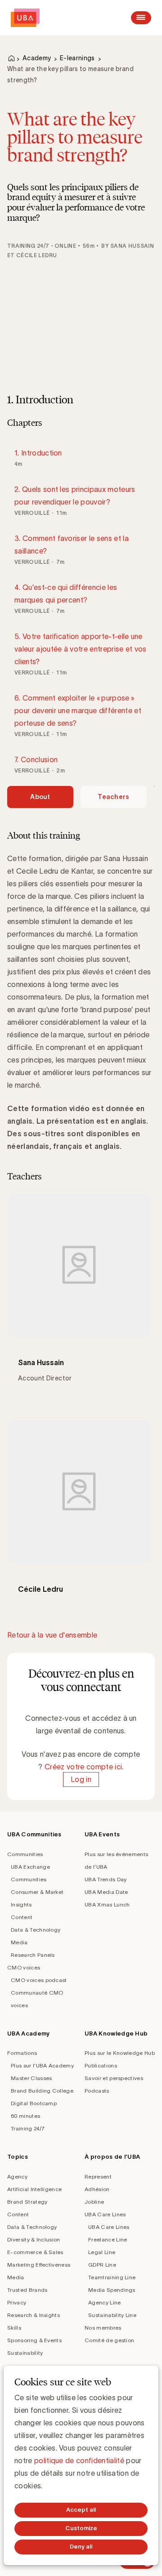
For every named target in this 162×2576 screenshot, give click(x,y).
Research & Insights (34, 2315)
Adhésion (97, 2189)
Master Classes (31, 2078)
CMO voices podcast (39, 1980)
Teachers (114, 797)
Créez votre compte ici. (84, 1767)
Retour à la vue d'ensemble (52, 1635)
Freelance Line (108, 2239)
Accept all (81, 2510)
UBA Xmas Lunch (107, 1904)
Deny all (81, 2547)
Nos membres (103, 2328)
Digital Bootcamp (34, 2103)
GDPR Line (102, 2265)
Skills (14, 2328)
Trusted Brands (27, 2290)
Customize (81, 2528)
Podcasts (97, 2091)
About (40, 797)
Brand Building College (42, 2091)
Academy (37, 58)
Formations (22, 2053)
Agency (17, 2176)
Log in (81, 1779)
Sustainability (25, 2353)
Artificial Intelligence (34, 2189)
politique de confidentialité (79, 2460)
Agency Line (105, 2302)
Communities (25, 1854)
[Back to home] (25, 18)
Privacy (17, 2302)
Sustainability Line (112, 2315)
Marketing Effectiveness (39, 2265)
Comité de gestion (109, 2340)
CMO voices (24, 1967)
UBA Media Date (106, 1892)
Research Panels (33, 1955)
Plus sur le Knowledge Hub (120, 2053)
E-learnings (77, 58)
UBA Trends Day (106, 1879)
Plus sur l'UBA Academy (42, 2065)
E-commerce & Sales (35, 2252)
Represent (98, 2176)
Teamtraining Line (112, 2277)
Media (19, 1942)
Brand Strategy (27, 2202)
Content (22, 1917)
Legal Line (102, 2252)
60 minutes (25, 2116)
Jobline (94, 2202)
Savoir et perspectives (114, 2078)
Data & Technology (36, 1930)
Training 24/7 (28, 2128)
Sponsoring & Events (34, 2340)
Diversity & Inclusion (34, 2239)
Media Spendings (112, 2290)
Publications (101, 2065)
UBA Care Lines (105, 2214)
